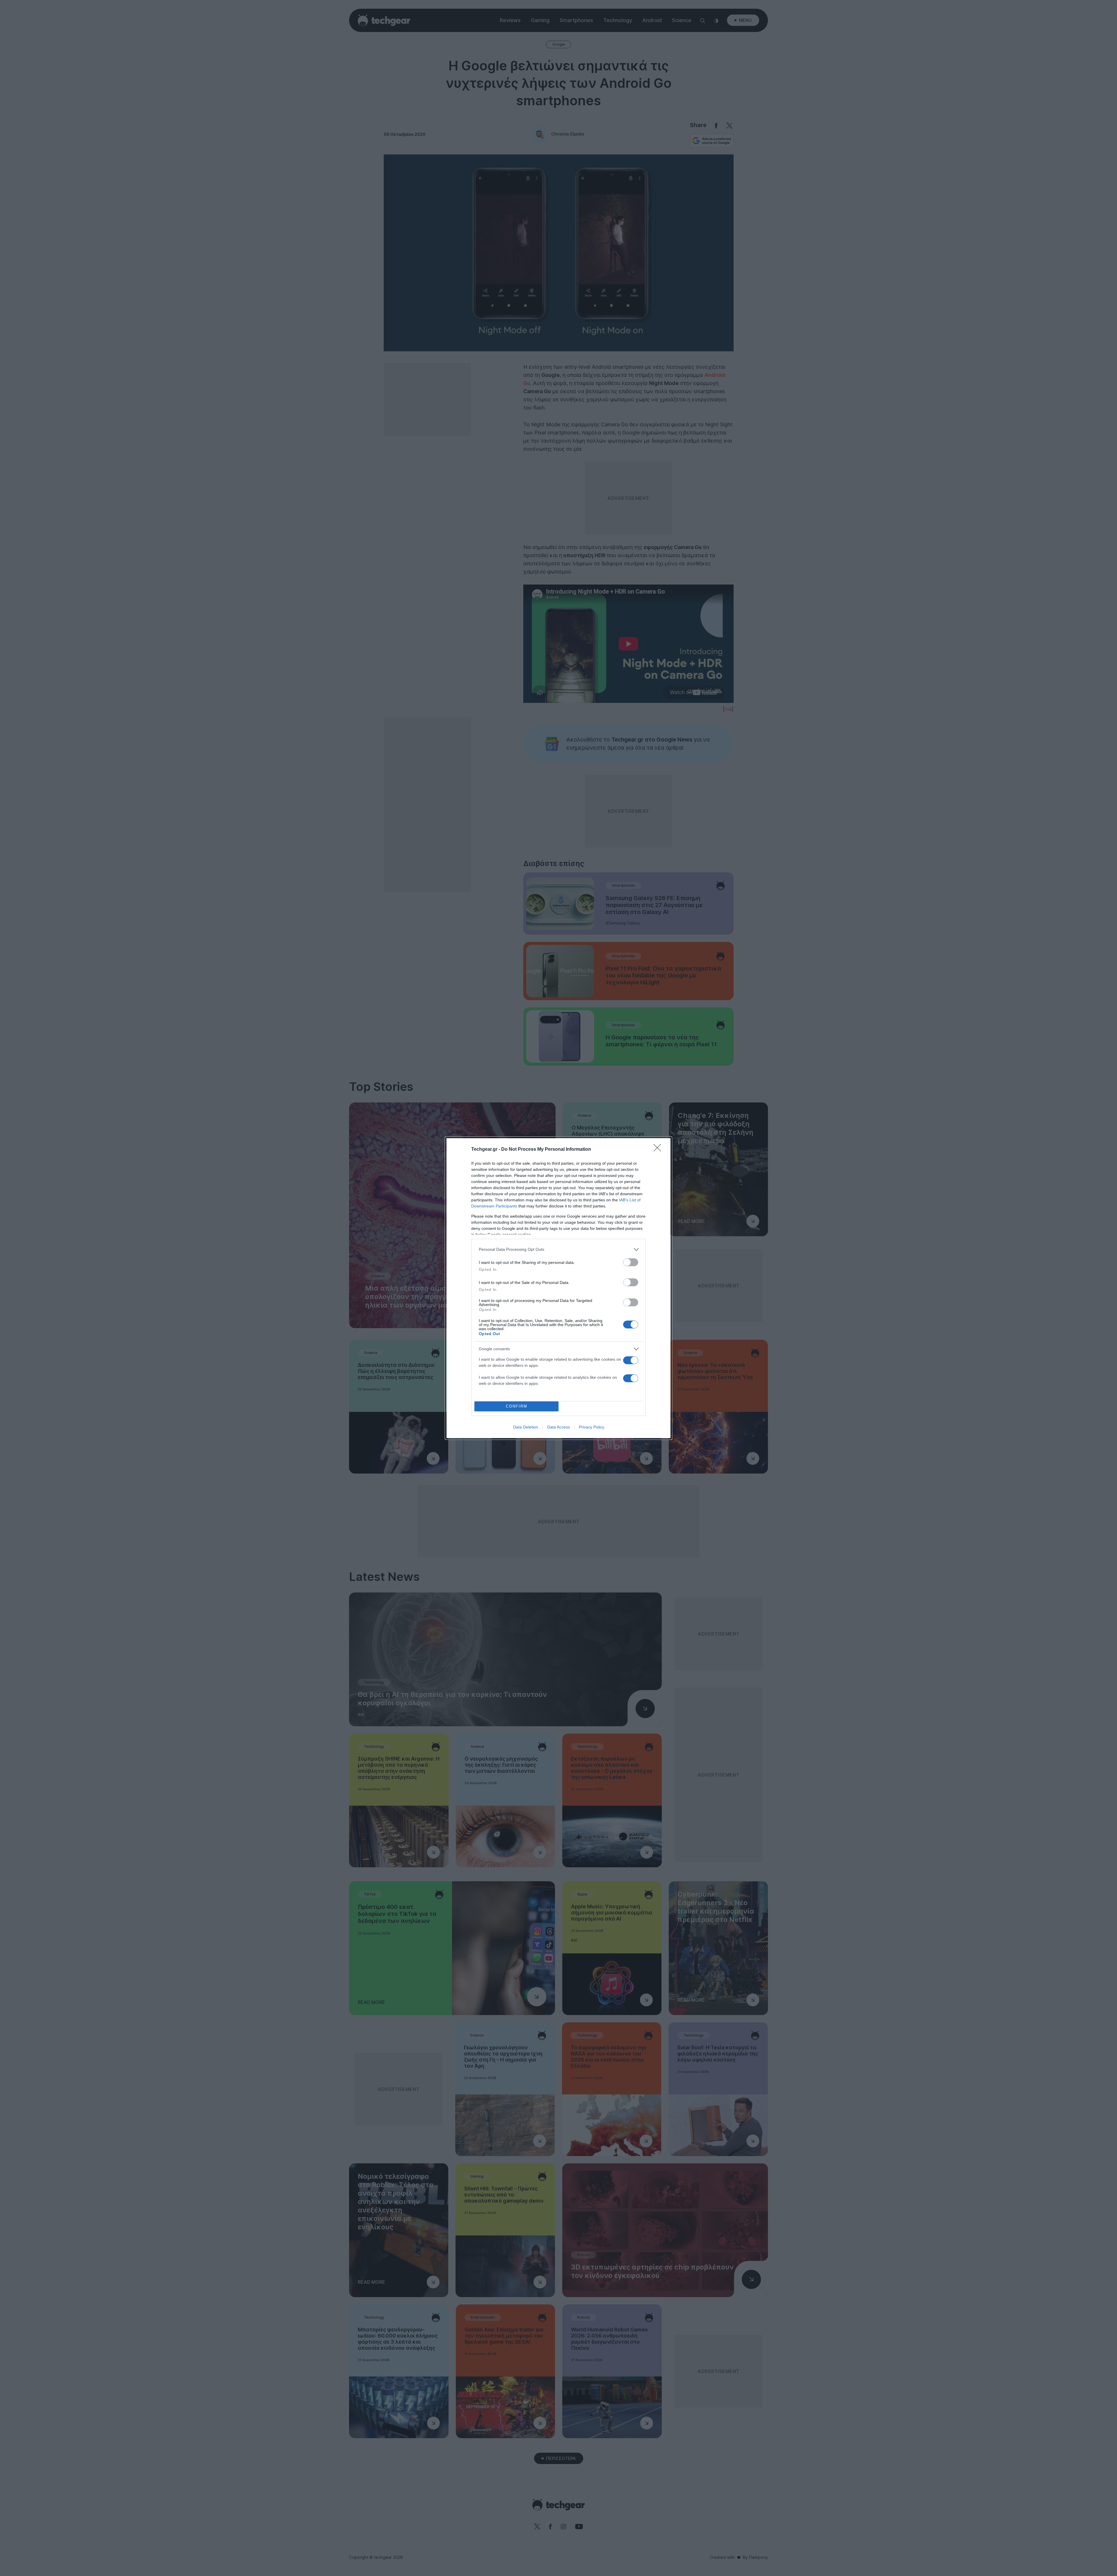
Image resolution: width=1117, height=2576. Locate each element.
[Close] (659, 1150)
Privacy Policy (592, 1427)
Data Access (558, 1427)
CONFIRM (517, 1406)
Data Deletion (526, 1427)
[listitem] (558, 1249)
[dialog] (558, 1288)
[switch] (631, 1262)
